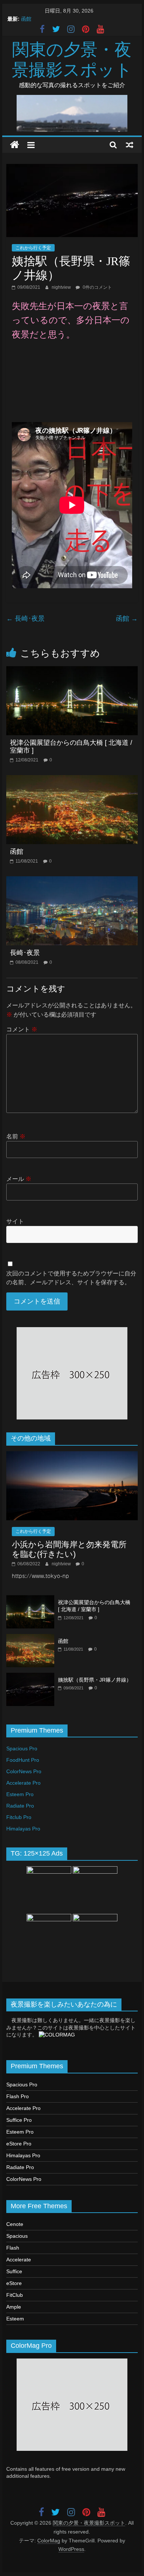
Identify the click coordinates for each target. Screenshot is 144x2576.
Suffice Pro (19, 2120)
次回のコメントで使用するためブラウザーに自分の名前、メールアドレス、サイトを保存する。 (71, 1278)
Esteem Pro (20, 1794)
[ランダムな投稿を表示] (130, 145)
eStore (14, 2283)
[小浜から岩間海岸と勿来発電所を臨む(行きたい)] (72, 1455)
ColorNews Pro (24, 1771)
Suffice (14, 2271)
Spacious (17, 2236)
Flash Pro (18, 2096)
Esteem (15, 2319)
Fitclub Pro (19, 1817)
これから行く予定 (33, 248)
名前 (16, 1136)
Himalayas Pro (23, 1829)
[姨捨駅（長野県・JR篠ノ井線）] (30, 1677)
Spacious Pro (22, 1748)
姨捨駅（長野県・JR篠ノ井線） (95, 1680)
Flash (13, 2248)
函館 (26, 19)
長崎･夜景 (25, 619)
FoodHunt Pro (23, 1760)
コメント (22, 1029)
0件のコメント (97, 287)
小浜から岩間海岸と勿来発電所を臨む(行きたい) (69, 1549)
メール (19, 1179)
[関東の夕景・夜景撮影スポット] (15, 145)
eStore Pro (19, 2144)
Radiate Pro (20, 1806)
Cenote (15, 2224)
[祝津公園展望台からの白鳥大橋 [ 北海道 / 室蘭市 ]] (72, 671)
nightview (62, 287)
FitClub (15, 2295)
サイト (15, 1221)
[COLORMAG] (57, 2035)
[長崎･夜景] (72, 881)
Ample (14, 2307)
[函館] (72, 780)
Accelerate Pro (23, 1783)
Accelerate (19, 2260)
